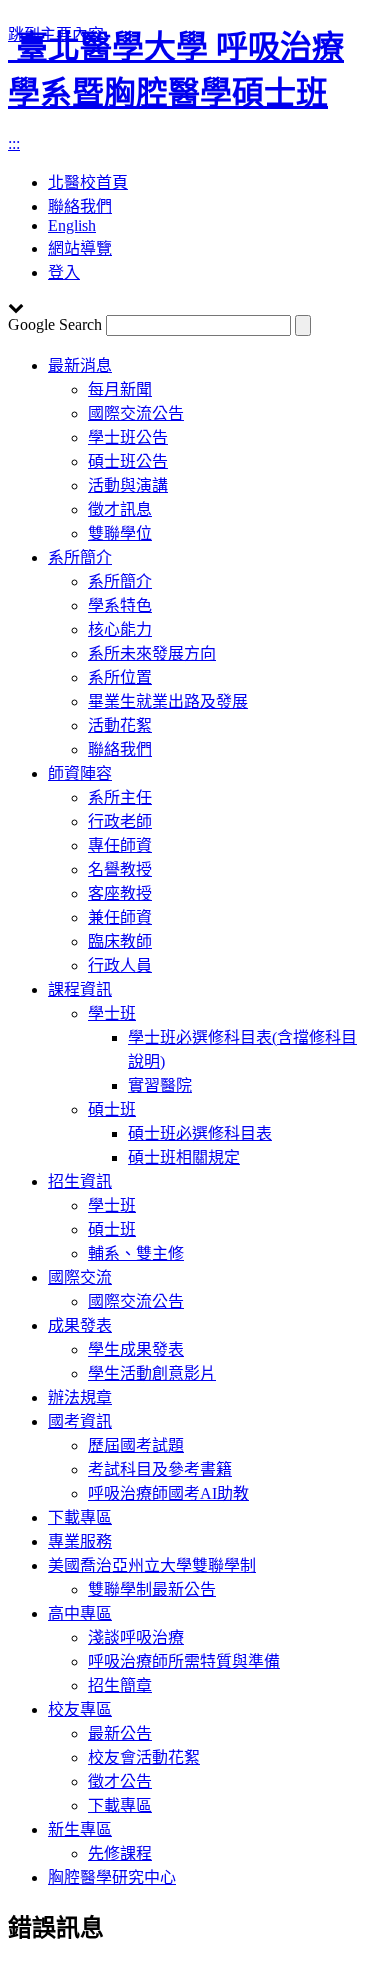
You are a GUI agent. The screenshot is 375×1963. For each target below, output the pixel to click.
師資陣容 (80, 773)
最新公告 (120, 1733)
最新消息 (80, 365)
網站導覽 (80, 248)
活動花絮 (120, 725)
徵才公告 (120, 1781)
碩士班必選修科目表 (200, 1133)
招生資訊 (80, 1181)
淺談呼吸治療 (136, 1637)
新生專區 (80, 1829)
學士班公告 (128, 437)
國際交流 (80, 1277)
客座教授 (120, 893)
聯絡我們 (120, 749)
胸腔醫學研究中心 (112, 1877)
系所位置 (120, 677)
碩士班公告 (128, 461)
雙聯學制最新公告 (152, 1589)
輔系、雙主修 (136, 1253)
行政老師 (120, 821)
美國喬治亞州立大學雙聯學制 (152, 1565)
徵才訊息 (120, 509)
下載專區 (80, 1517)
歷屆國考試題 (136, 1445)
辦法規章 (80, 1397)
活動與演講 (128, 485)
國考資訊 (80, 1421)
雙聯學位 (120, 533)
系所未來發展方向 (152, 653)
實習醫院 (160, 1085)
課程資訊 (80, 989)
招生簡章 (120, 1685)
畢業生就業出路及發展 (168, 701)
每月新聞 (120, 389)
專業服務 (80, 1541)
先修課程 (120, 1853)
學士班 (112, 1013)
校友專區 (80, 1709)
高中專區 (80, 1613)
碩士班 (112, 1109)
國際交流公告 (136, 413)
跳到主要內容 (56, 34)
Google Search (55, 324)
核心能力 (120, 629)
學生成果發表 (136, 1349)
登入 (64, 272)
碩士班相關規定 (184, 1157)
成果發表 (80, 1325)
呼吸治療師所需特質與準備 (184, 1661)
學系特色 (120, 605)
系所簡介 (80, 557)
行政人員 (120, 965)
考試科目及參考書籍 (160, 1469)
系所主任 (120, 797)
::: (14, 143)
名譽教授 (120, 869)
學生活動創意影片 (152, 1373)
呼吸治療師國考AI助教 (168, 1493)
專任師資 (120, 845)
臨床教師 (120, 941)
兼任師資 (120, 917)
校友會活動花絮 (144, 1757)
